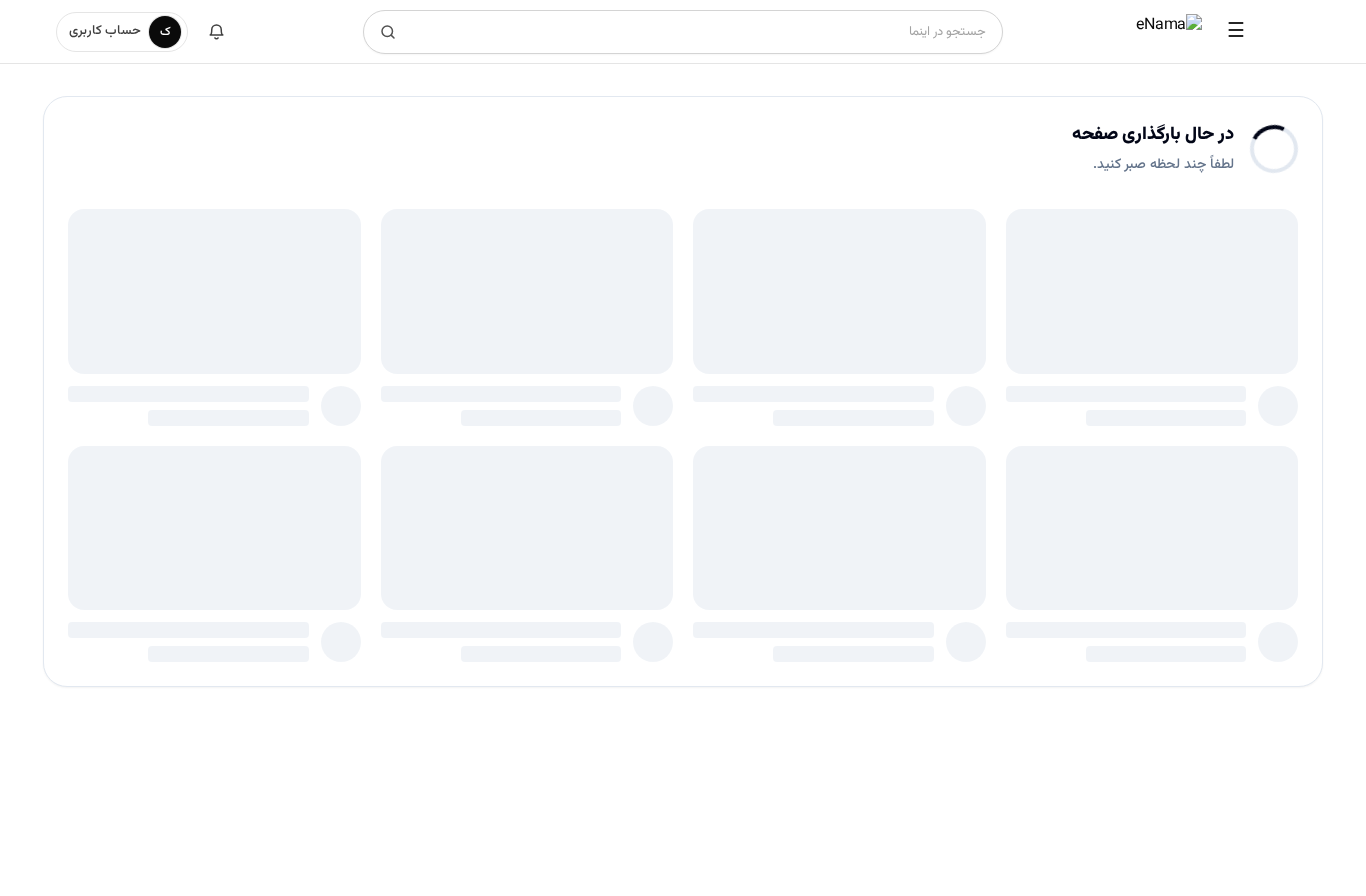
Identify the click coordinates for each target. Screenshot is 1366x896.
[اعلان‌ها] (216, 32)
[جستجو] (388, 32)
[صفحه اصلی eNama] (1169, 32)
